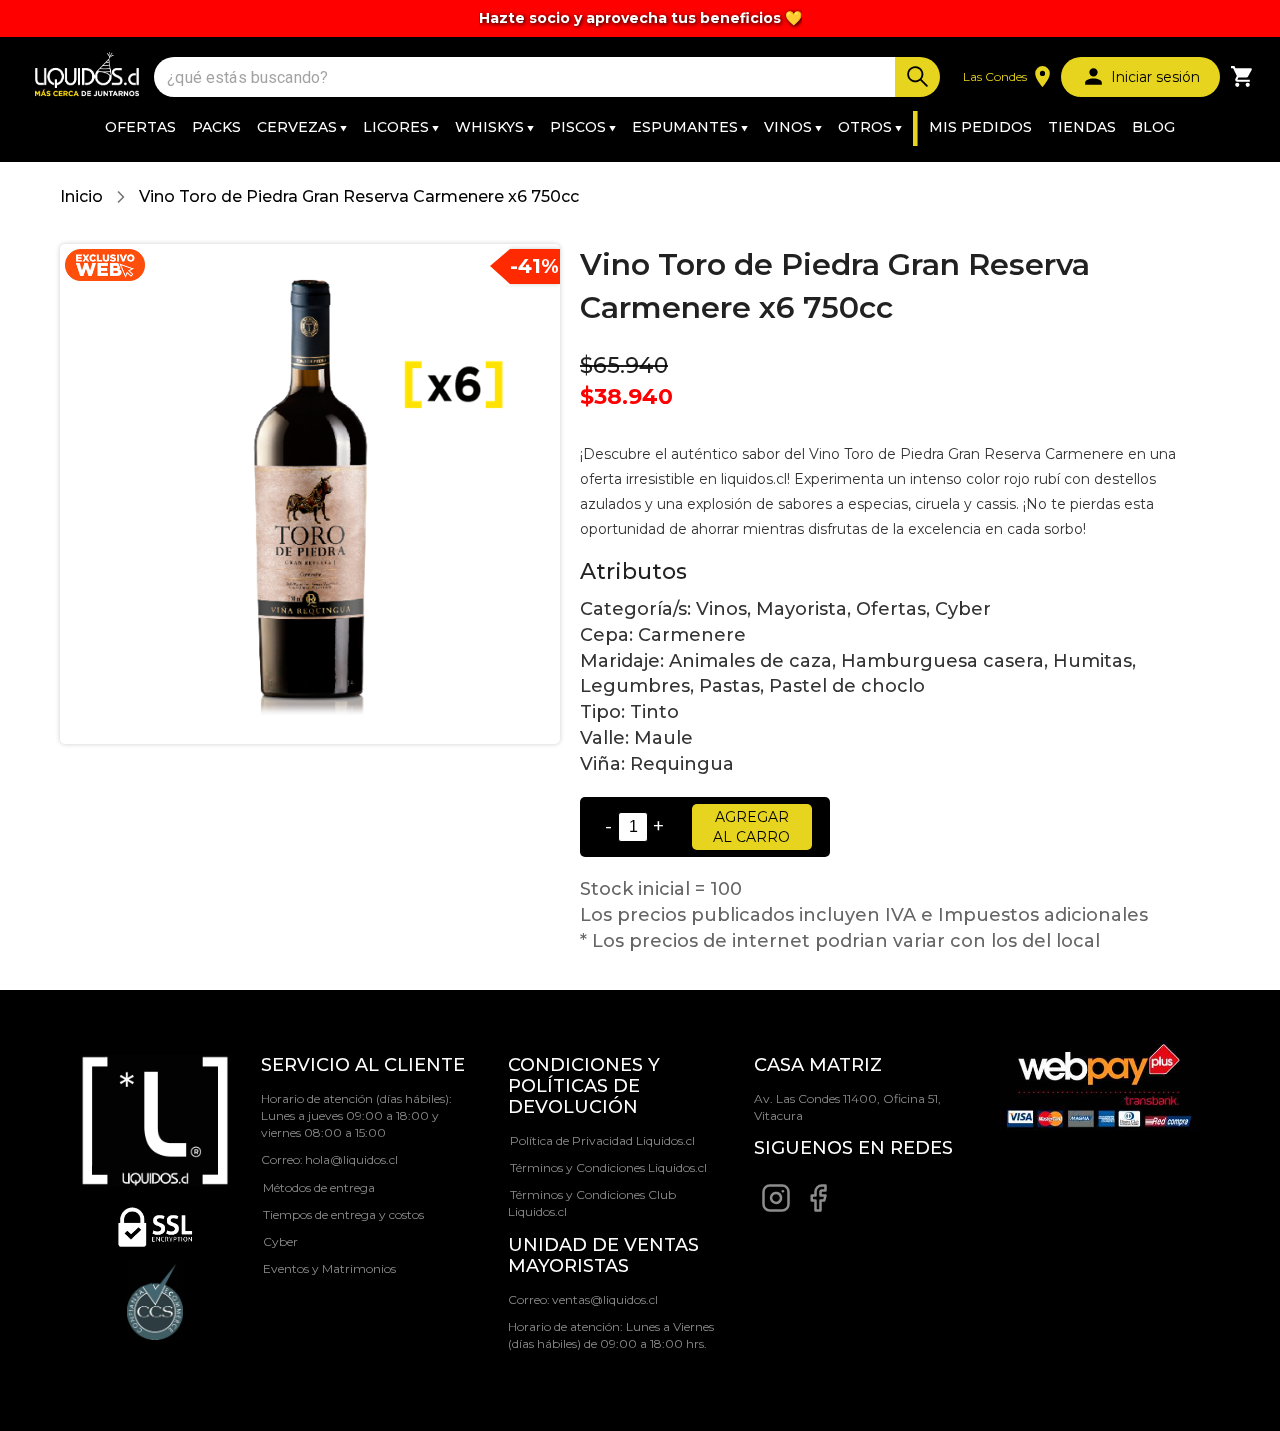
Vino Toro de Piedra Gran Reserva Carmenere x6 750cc (359, 196)
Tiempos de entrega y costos (343, 1214)
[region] (640, 18)
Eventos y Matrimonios (329, 1268)
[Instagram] (776, 1208)
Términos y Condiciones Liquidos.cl (608, 1167)
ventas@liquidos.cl (605, 1299)
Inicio (81, 196)
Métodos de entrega (319, 1187)
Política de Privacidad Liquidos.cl (602, 1140)
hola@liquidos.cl (351, 1159)
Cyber (280, 1241)
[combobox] (527, 77)
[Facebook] (818, 1208)
